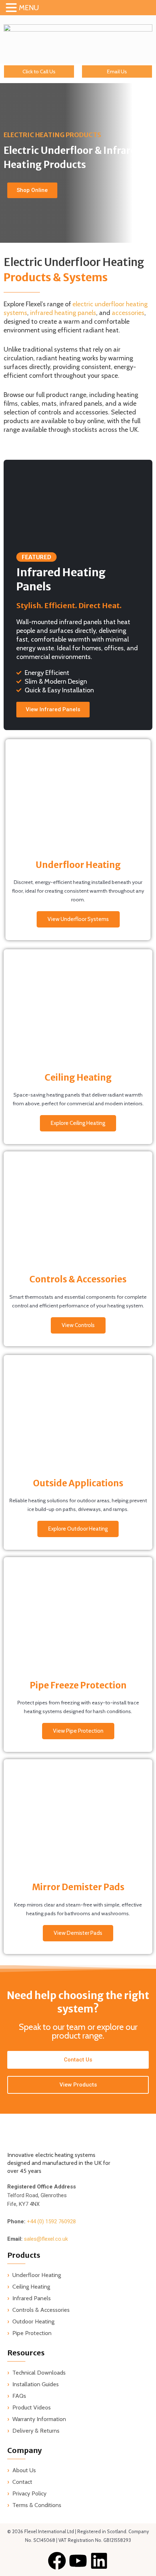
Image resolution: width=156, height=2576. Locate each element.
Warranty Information (39, 2419)
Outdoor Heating (33, 2321)
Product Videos (32, 2407)
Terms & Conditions (37, 2505)
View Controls (78, 1325)
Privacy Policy (29, 2493)
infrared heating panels (63, 313)
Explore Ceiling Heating (78, 1123)
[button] (12, 8)
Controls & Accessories (41, 2310)
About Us (24, 2470)
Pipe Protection (32, 2333)
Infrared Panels (32, 2298)
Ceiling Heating (31, 2287)
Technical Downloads (39, 2373)
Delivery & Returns (36, 2431)
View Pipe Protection (78, 1731)
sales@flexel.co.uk (46, 2239)
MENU (29, 8)
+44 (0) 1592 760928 (51, 2221)
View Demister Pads (78, 1933)
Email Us (117, 71)
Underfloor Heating (37, 2275)
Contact (22, 2482)
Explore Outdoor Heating (78, 1529)
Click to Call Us (39, 71)
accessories (128, 313)
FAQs (19, 2396)
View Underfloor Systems (78, 919)
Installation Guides (36, 2384)
